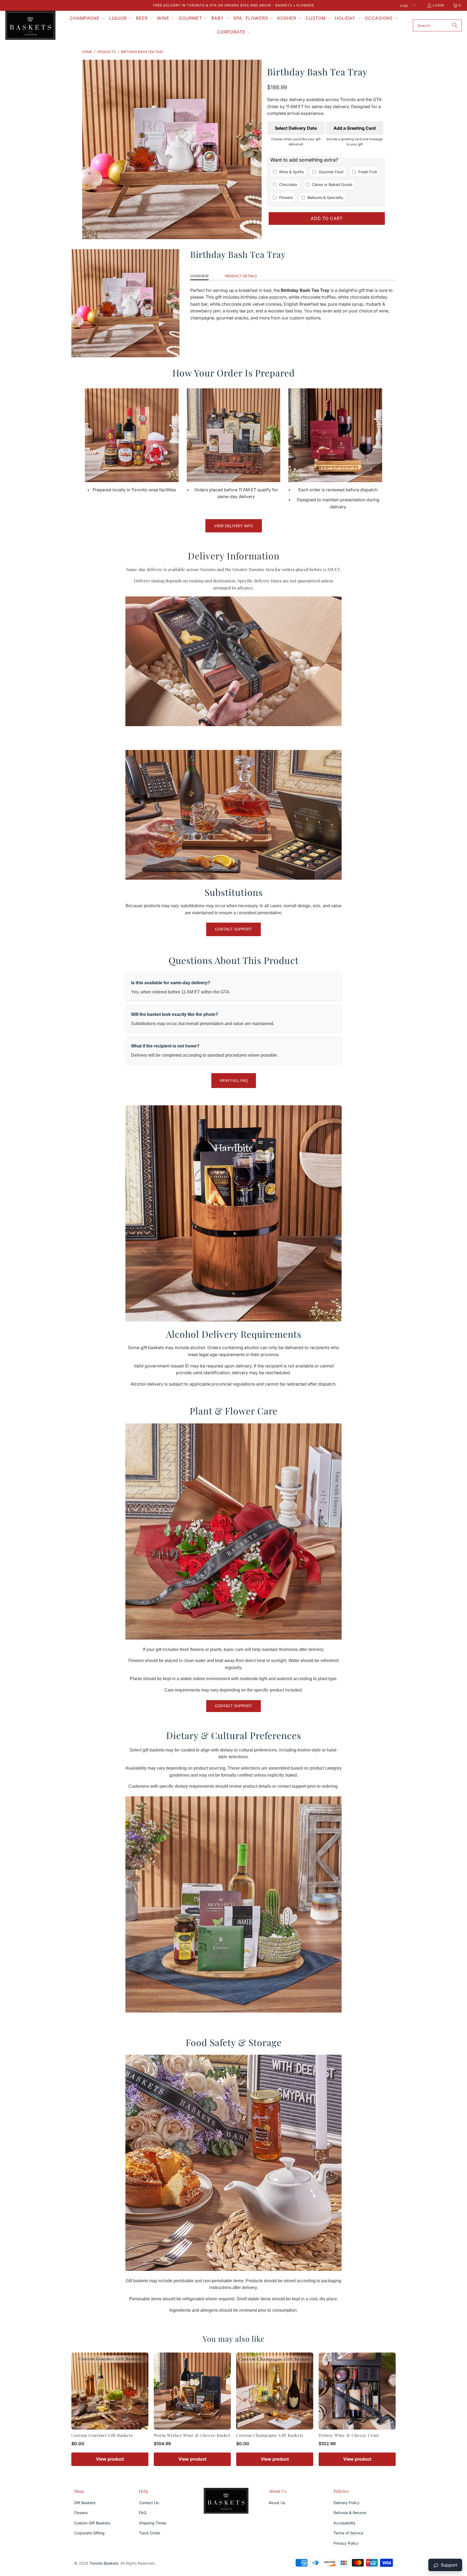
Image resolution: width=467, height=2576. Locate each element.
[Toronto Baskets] (30, 26)
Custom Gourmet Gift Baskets (102, 2435)
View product (110, 2459)
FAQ (143, 2513)
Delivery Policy (346, 2503)
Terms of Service (348, 2533)
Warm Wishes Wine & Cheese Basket (192, 2435)
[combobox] (437, 25)
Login (438, 5)
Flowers (81, 2513)
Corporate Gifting (89, 2533)
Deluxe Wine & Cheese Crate (349, 2435)
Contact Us (149, 2503)
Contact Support (234, 929)
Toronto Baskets (104, 2563)
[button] (88, 19)
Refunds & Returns (350, 2513)
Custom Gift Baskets (92, 2523)
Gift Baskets (85, 2503)
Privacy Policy (346, 2543)
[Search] (455, 25)
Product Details (241, 276)
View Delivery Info (234, 526)
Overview (199, 276)
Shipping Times (153, 2523)
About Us (277, 2503)
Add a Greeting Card (355, 128)
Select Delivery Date (296, 128)
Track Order (150, 2533)
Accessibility (345, 2523)
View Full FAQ (234, 1080)
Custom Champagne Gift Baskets (270, 2435)
